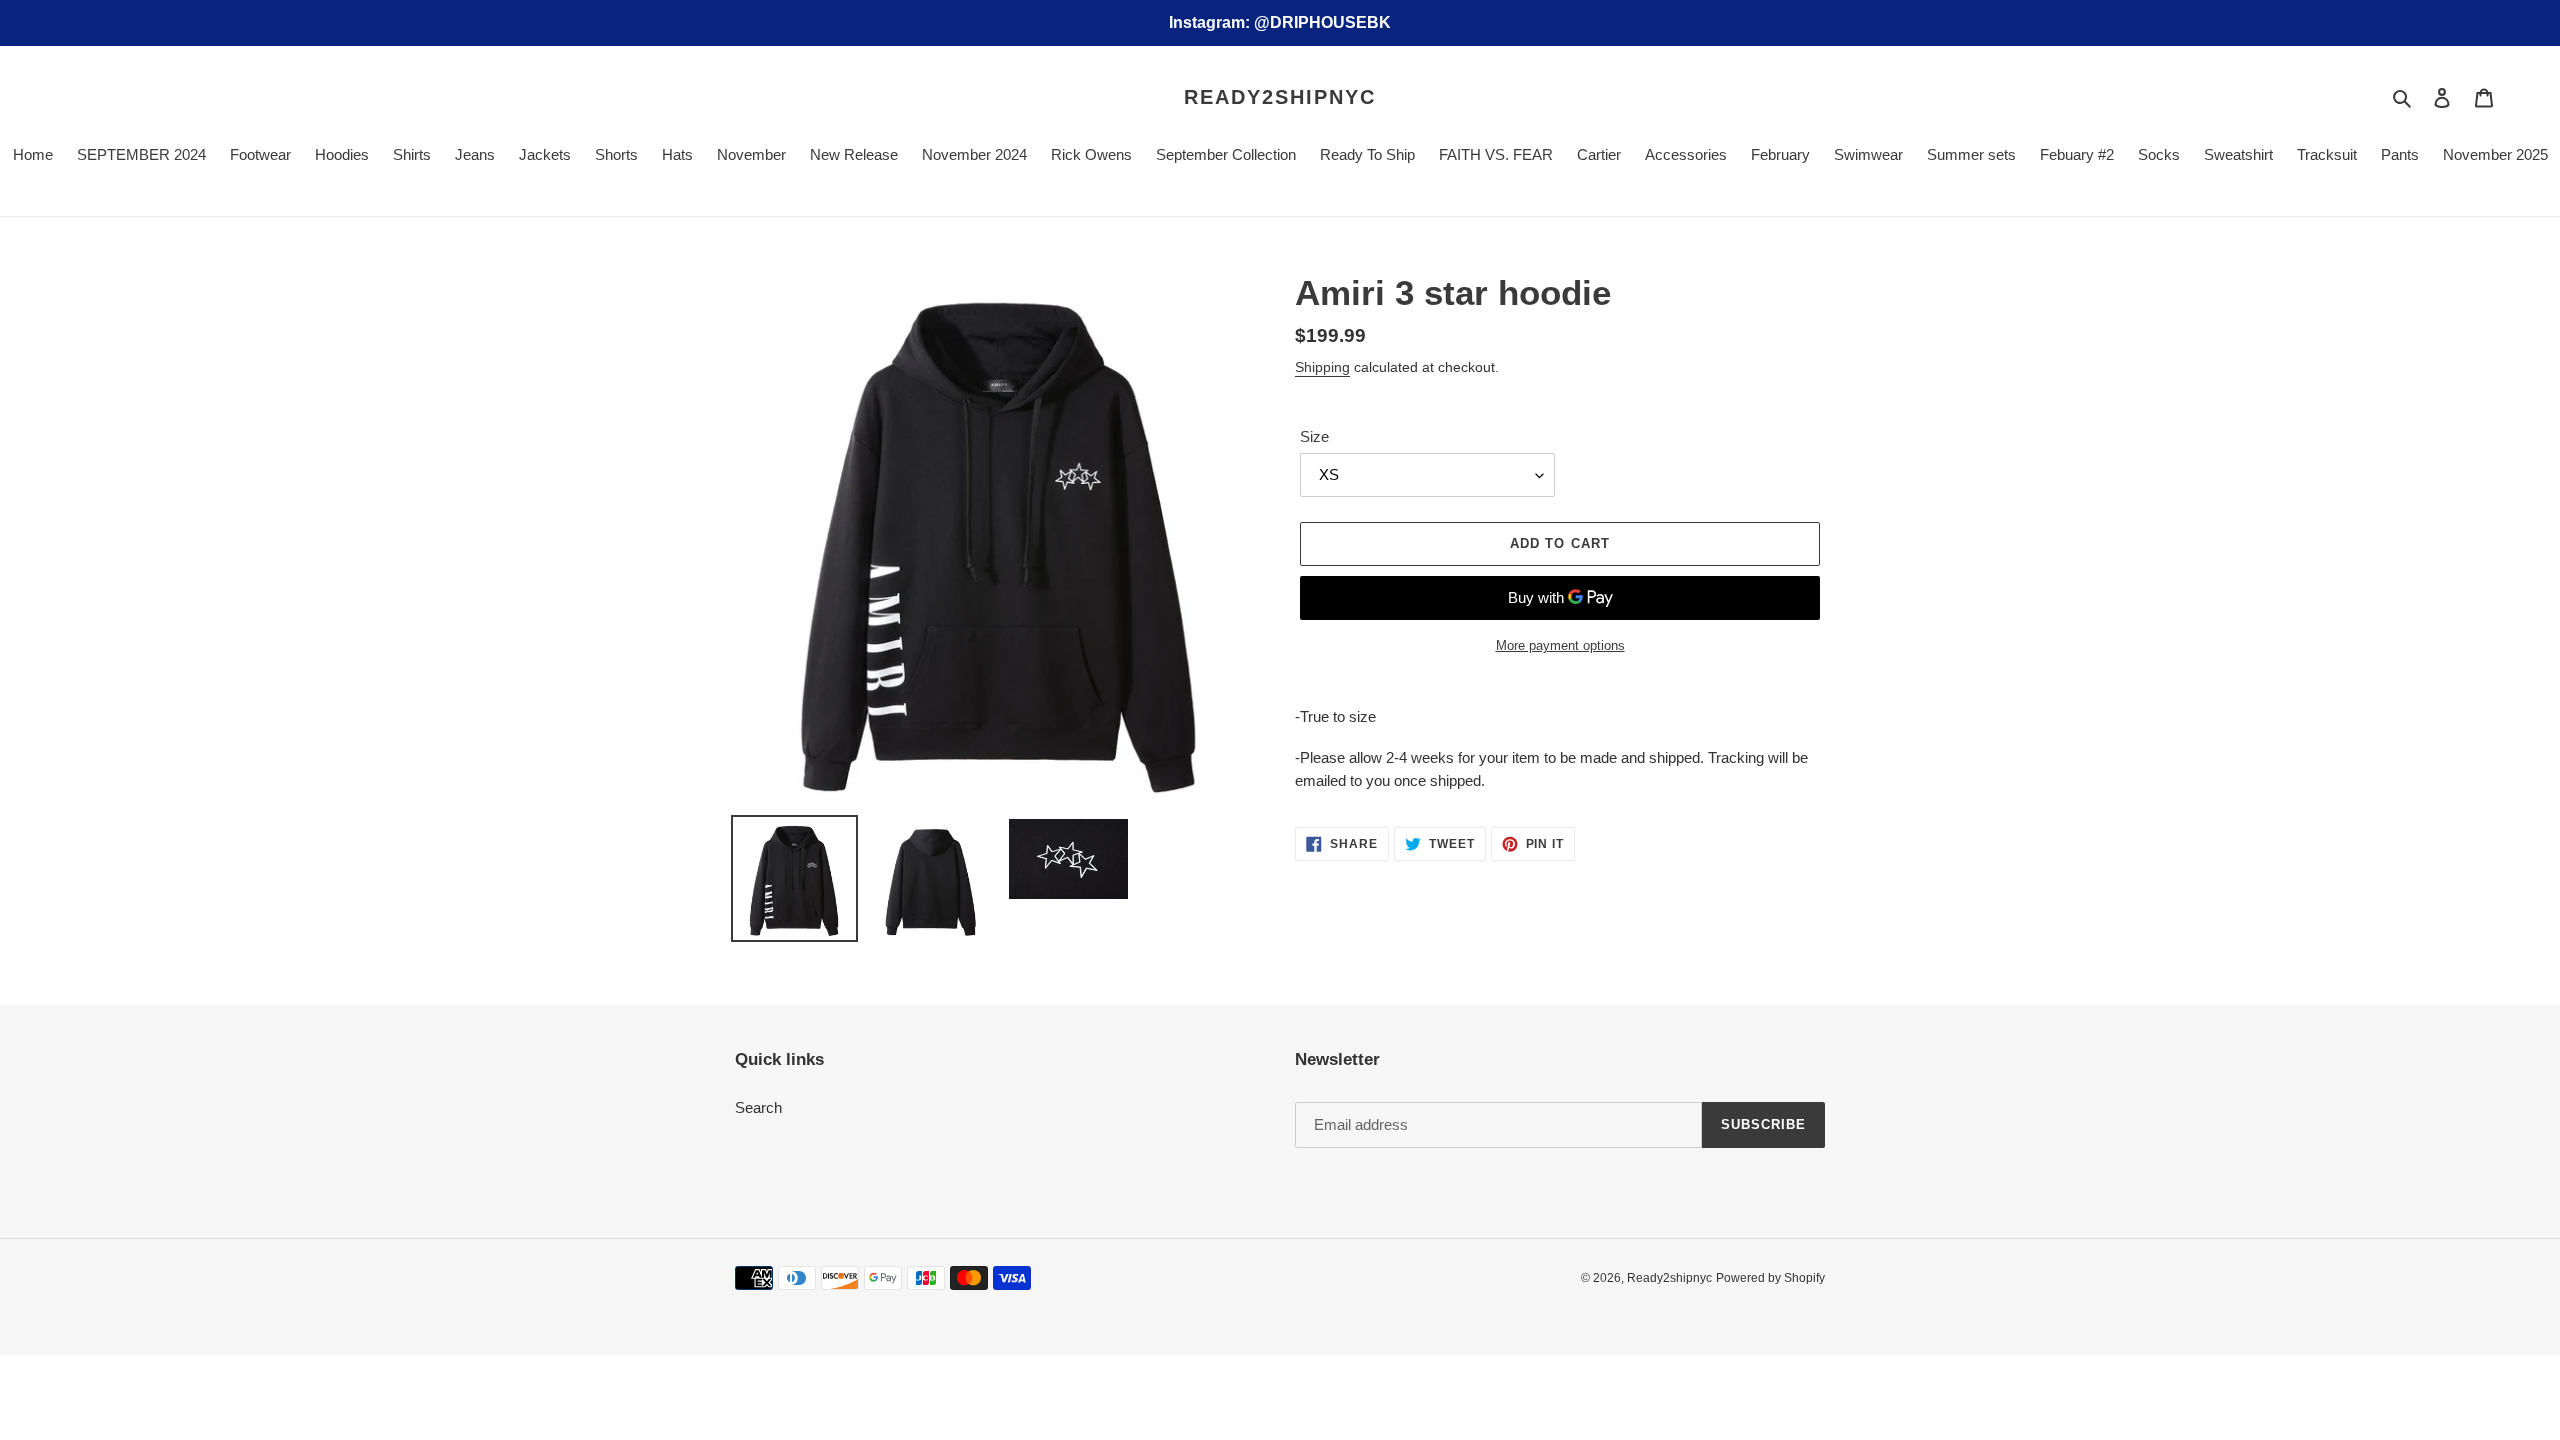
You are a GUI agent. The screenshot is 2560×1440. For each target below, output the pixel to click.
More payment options (1560, 645)
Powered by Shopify (1770, 1278)
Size (1314, 436)
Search (758, 1107)
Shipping (1322, 367)
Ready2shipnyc (1280, 97)
